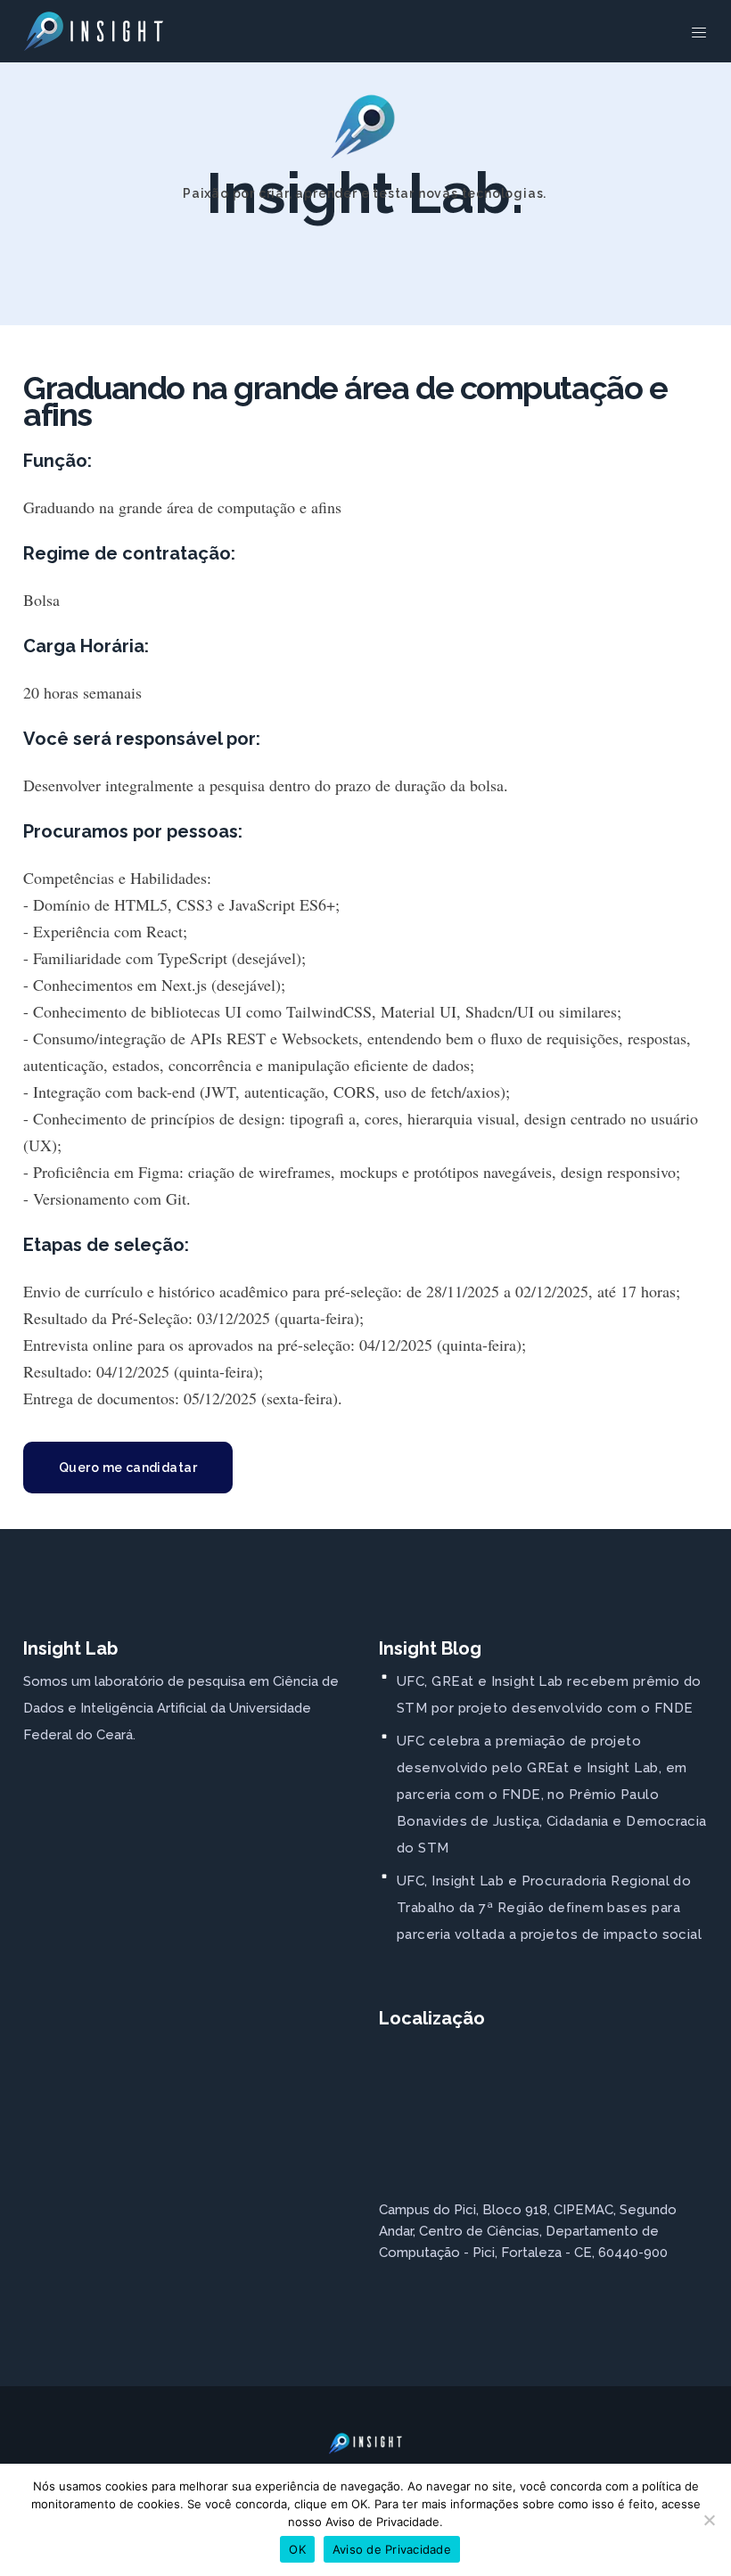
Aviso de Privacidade (392, 2549)
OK (297, 2549)
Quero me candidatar (128, 1468)
